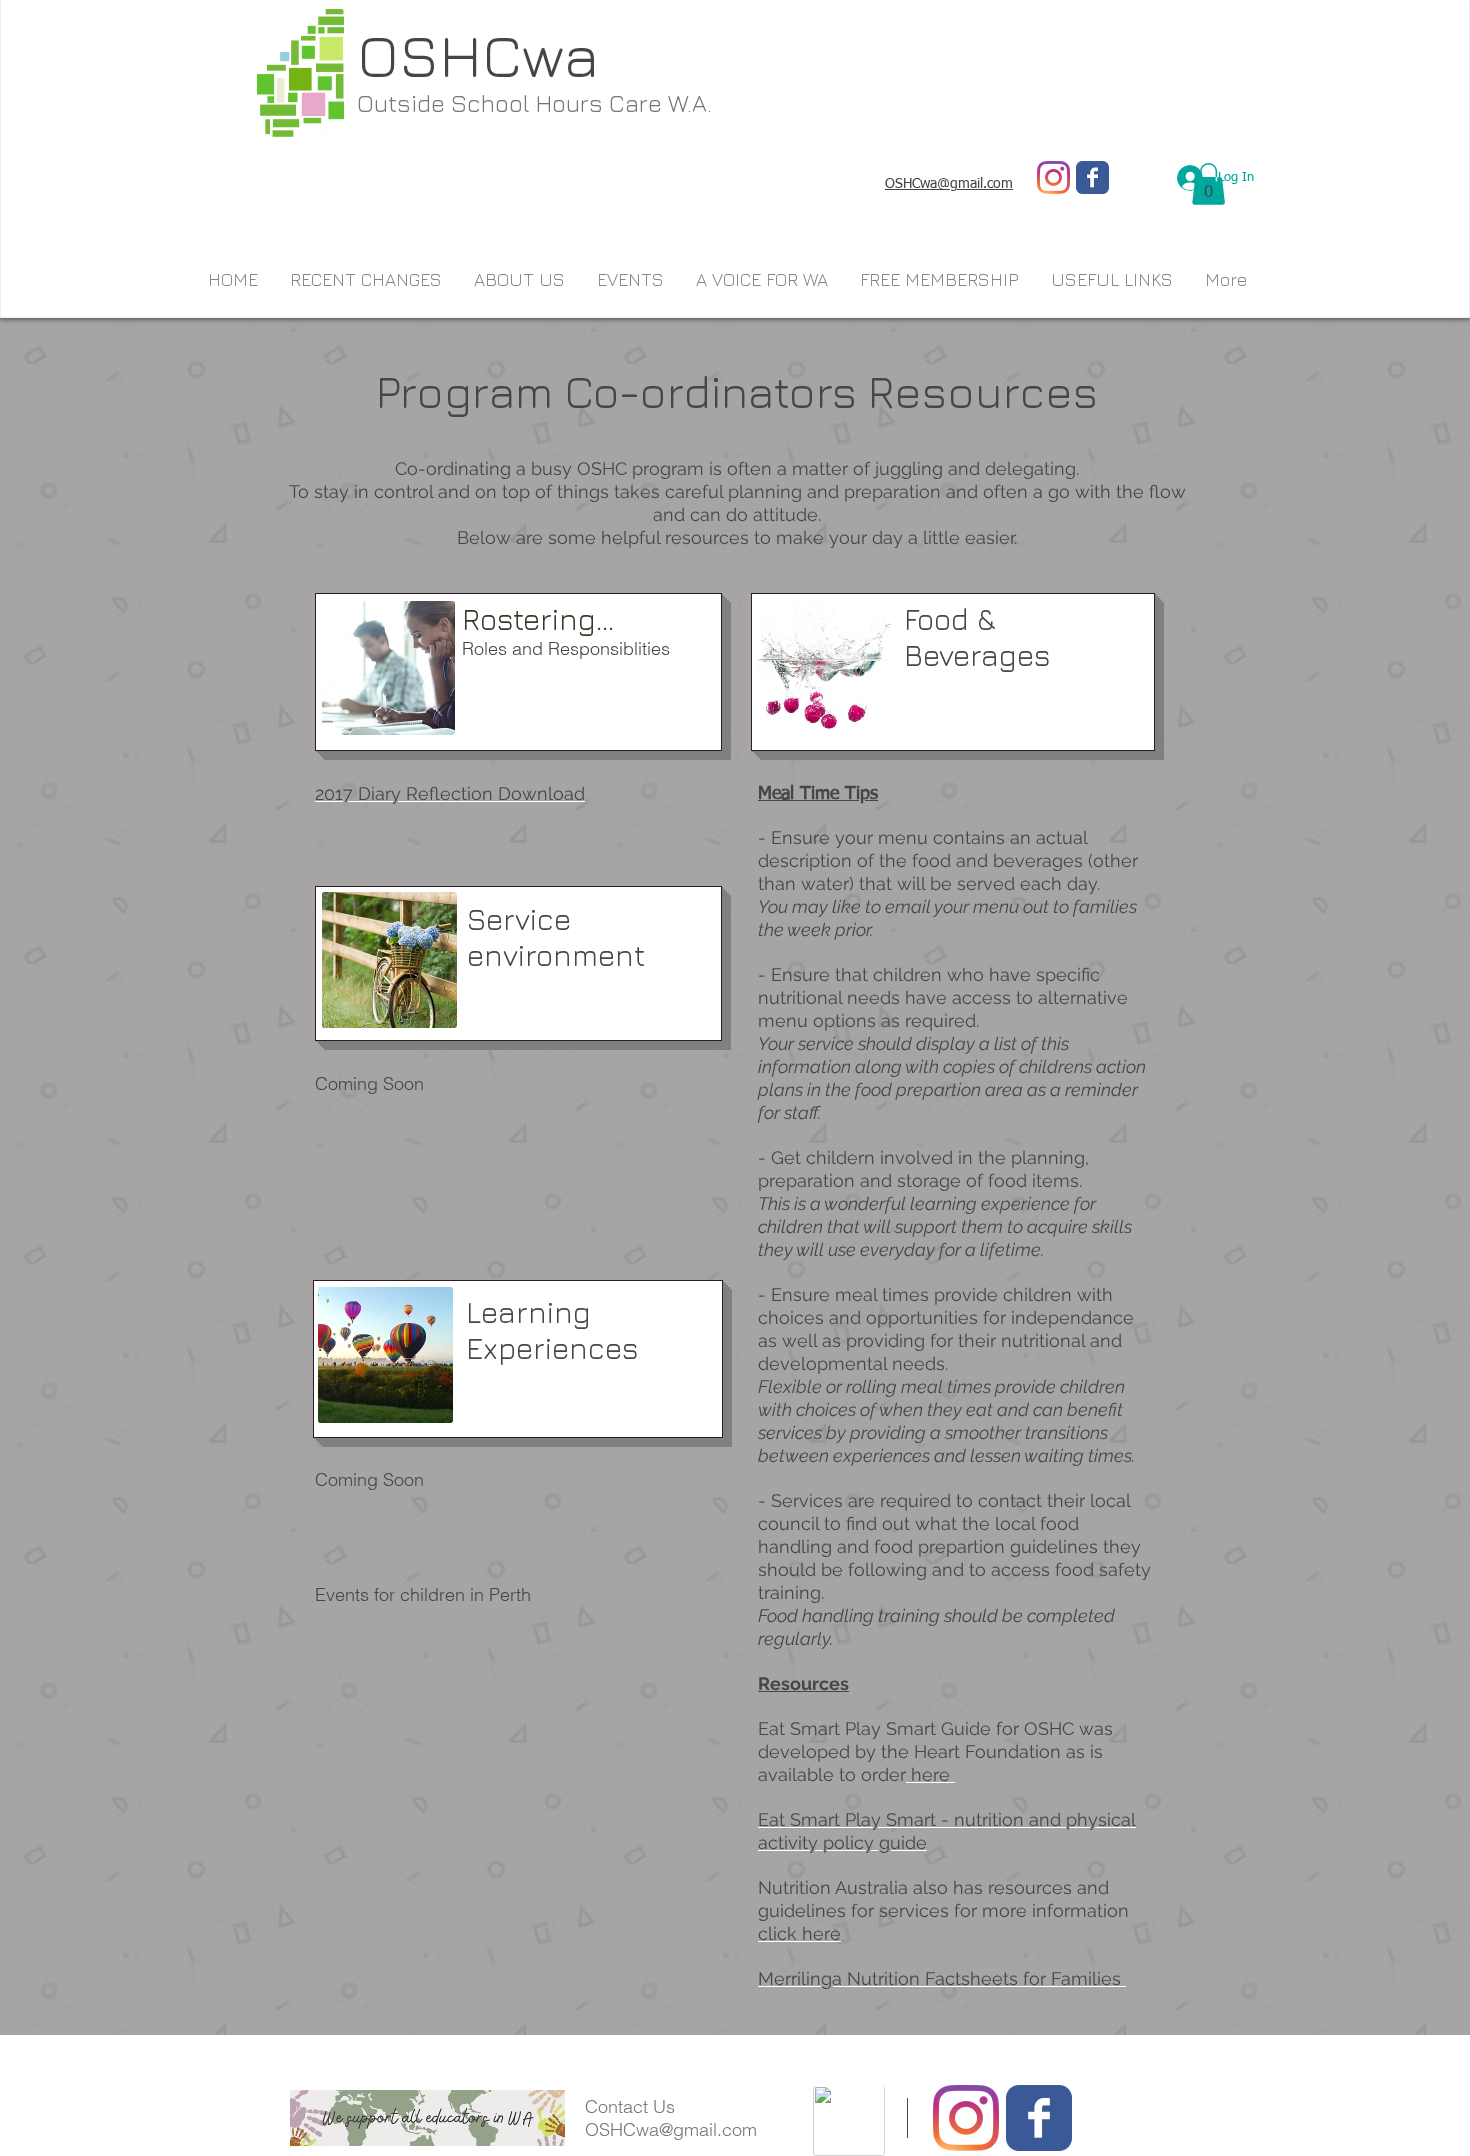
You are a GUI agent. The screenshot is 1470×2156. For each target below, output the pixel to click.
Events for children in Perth (423, 1594)
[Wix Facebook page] (1092, 177)
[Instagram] (1053, 177)
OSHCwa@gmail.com (671, 2129)
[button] (1208, 184)
